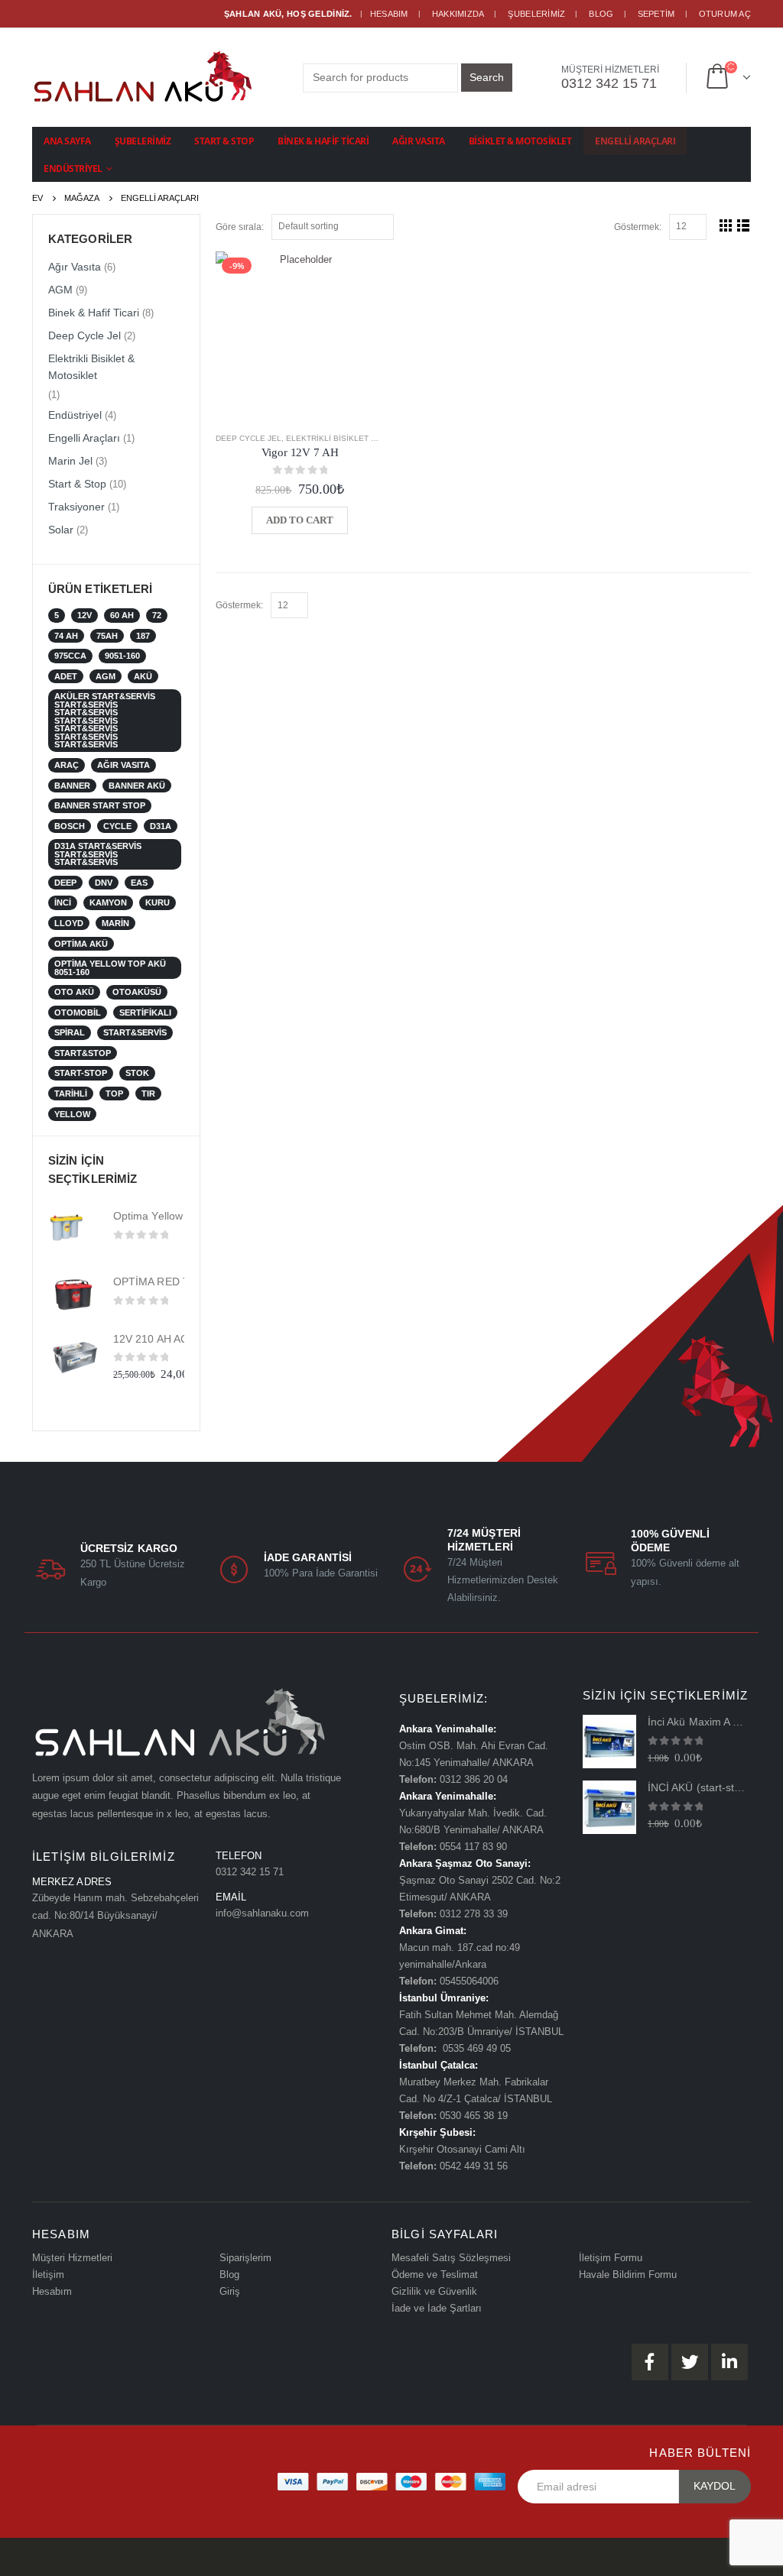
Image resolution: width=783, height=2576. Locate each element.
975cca (70, 656)
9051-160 (122, 656)
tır (148, 1094)
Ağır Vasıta (419, 141)
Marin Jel (70, 461)
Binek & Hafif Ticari (323, 141)
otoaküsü (137, 992)
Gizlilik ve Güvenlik (434, 2292)
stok (137, 1073)
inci (63, 902)
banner (72, 786)
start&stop (83, 1053)
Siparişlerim (245, 2258)
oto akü (74, 992)
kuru (158, 902)
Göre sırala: (240, 227)
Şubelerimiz (536, 14)
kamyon (108, 902)
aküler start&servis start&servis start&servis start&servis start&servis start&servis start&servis (105, 720)
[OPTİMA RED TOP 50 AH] (75, 1292)
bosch (70, 826)
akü (143, 676)
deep (65, 883)
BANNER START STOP (100, 805)
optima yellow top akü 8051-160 (110, 968)
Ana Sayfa (67, 141)
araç (67, 765)
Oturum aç (725, 14)
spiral (70, 1032)
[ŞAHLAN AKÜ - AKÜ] (143, 78)
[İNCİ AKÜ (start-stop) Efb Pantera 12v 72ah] (609, 1807)
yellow (72, 1114)
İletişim (48, 2275)
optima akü (81, 944)
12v (84, 615)
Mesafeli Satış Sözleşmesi (451, 2258)
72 (157, 615)
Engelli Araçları (635, 141)
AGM (60, 290)
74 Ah (66, 636)
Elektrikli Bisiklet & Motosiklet (357, 438)
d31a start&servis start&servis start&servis (98, 854)
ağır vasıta (123, 765)
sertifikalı (145, 1013)
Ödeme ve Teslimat (435, 2275)
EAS (139, 883)
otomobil (78, 1013)
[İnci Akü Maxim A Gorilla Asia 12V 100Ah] (609, 1742)
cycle (117, 826)
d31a (161, 826)
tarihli (71, 1094)
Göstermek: (638, 227)
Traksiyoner (76, 507)
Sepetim (656, 14)
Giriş (230, 2292)
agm (106, 676)
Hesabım (389, 14)
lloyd (69, 923)
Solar (61, 530)
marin (115, 923)
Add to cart (300, 520)
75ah (107, 636)
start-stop (81, 1073)
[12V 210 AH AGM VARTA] (75, 1358)
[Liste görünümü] (744, 225)
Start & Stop (224, 141)
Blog (601, 14)
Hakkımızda (458, 14)
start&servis (135, 1032)
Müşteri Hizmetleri (72, 2258)
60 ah (122, 615)
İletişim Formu (611, 2258)
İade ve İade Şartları (437, 2309)
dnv (104, 883)
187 (143, 636)
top (114, 1094)
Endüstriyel (73, 168)
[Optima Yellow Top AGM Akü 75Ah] (75, 1226)
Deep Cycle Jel (249, 438)
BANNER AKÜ (137, 786)
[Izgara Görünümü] (726, 225)
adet (66, 676)
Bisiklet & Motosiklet (520, 141)
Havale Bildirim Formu (628, 2275)
